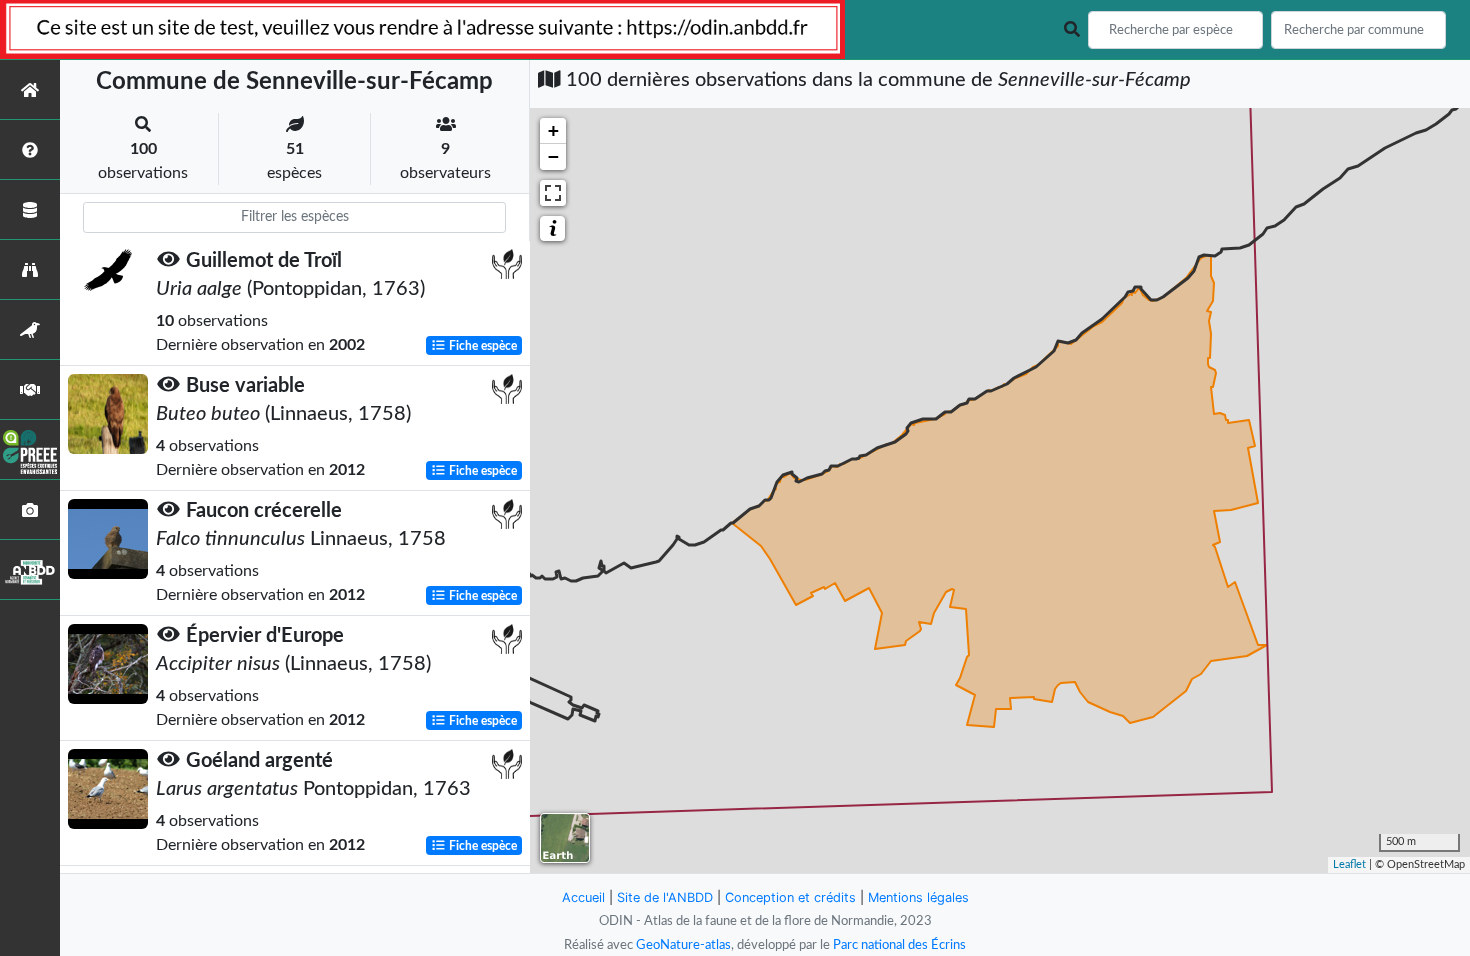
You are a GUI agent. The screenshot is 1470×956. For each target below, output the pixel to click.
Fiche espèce (481, 346)
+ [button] (553, 130)
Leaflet (1349, 864)
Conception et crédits (790, 897)
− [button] (553, 156)
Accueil (583, 897)
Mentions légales (918, 897)
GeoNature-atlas (683, 945)
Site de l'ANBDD (665, 897)
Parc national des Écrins (899, 945)
